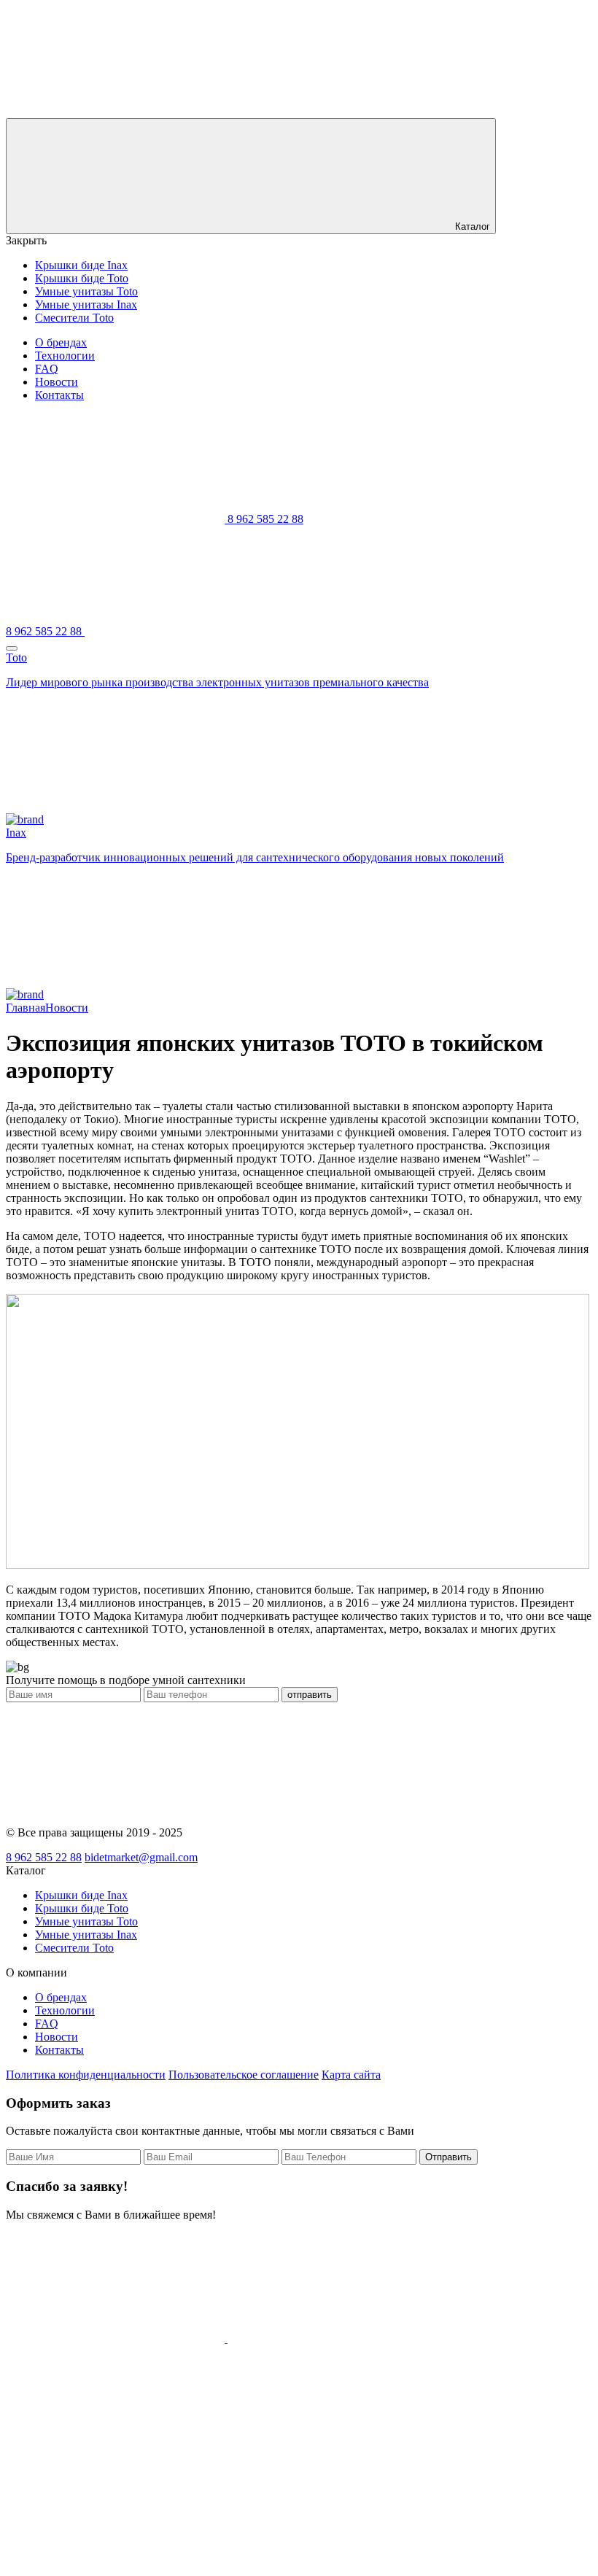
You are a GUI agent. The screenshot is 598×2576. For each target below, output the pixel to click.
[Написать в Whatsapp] (117, 2339)
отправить (310, 1695)
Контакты (59, 395)
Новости (57, 382)
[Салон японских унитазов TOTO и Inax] (115, 111)
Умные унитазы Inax (86, 304)
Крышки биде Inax (81, 265)
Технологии (65, 356)
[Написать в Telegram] (337, 2339)
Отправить (448, 2157)
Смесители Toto (74, 318)
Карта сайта (351, 2075)
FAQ (47, 369)
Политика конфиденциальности (86, 2075)
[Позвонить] (115, 2451)
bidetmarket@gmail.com (141, 1857)
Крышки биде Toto (82, 278)
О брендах (61, 342)
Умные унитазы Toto (86, 291)
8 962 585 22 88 (44, 1857)
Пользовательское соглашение (244, 2075)
